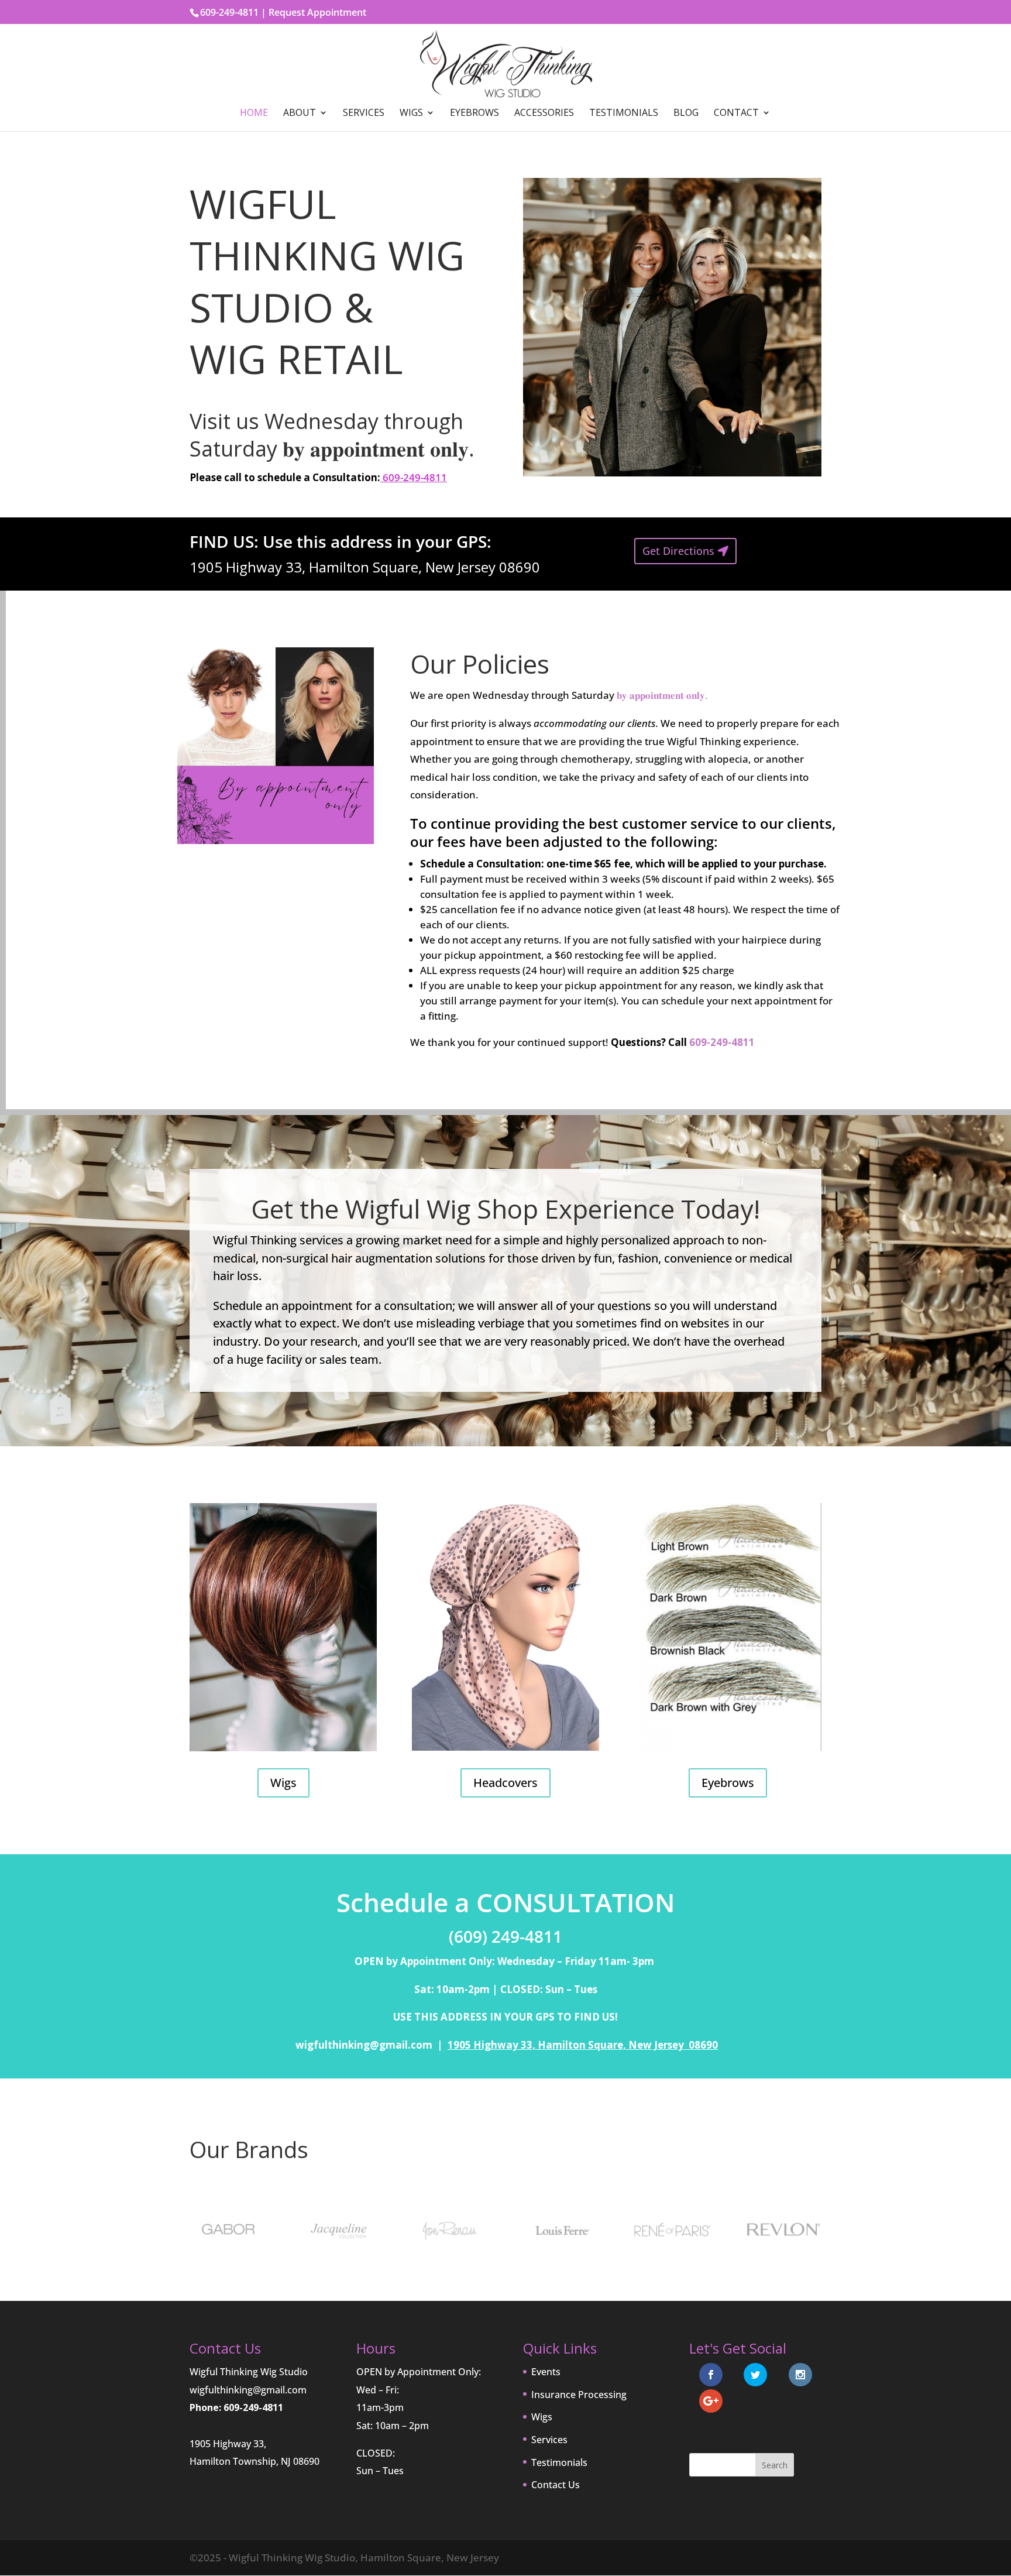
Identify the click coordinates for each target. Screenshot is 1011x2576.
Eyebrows (474, 114)
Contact (736, 114)
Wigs (411, 114)
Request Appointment (317, 12)
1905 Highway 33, (228, 2444)
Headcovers (505, 1783)
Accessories (544, 114)
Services (364, 114)
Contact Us (556, 2485)
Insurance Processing (579, 2395)
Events (546, 2372)
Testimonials (624, 114)
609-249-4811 (414, 477)
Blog (686, 114)
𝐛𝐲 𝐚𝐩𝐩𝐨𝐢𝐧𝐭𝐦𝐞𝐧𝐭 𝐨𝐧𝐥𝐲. (662, 695)
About (300, 114)
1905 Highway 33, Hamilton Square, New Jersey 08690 (583, 2045)
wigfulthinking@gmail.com (248, 2390)
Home (254, 114)
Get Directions (678, 551)
